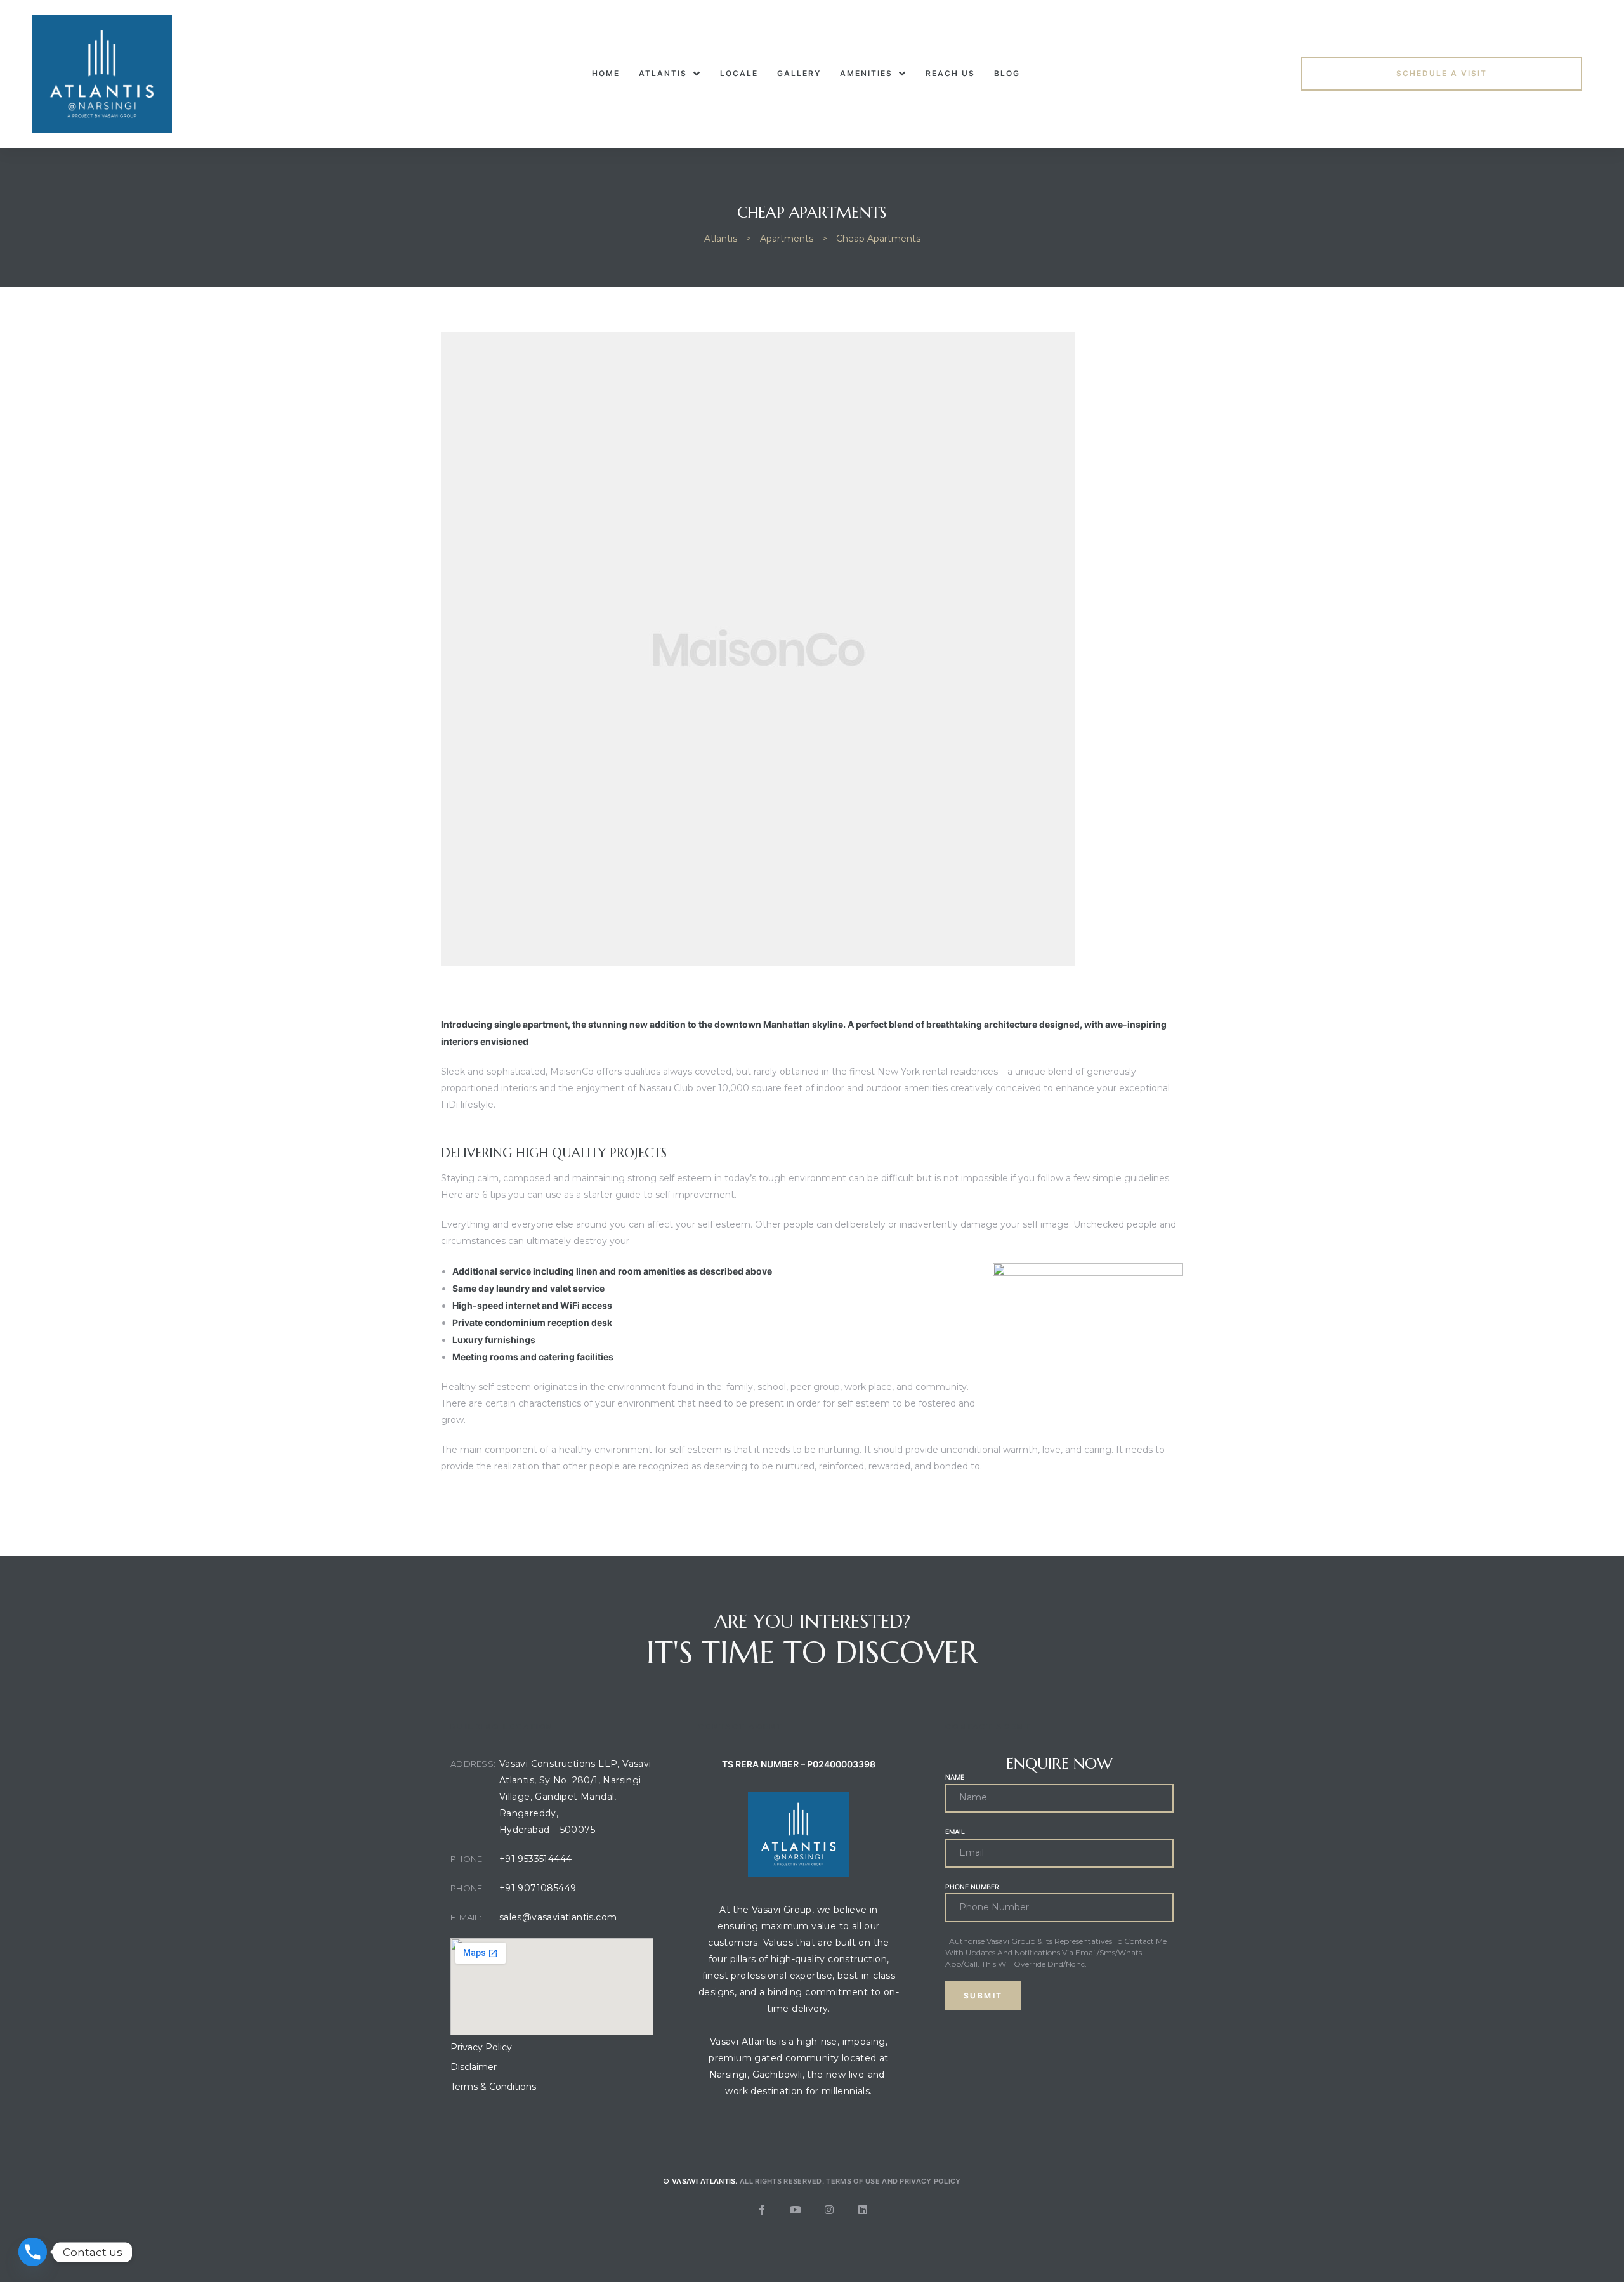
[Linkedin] (863, 2210)
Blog (1007, 73)
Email (955, 1832)
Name (955, 1777)
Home (606, 73)
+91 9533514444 (536, 1859)
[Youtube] (796, 2210)
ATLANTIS (663, 73)
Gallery (799, 73)
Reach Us (950, 73)
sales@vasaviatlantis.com (558, 1917)
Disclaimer (474, 2067)
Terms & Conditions (493, 2087)
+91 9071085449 (538, 1888)
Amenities (866, 73)
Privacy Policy (481, 2047)
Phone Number (972, 1887)
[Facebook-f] (762, 2210)
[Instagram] (829, 2210)
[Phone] (33, 2252)
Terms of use (853, 2181)
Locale (739, 73)
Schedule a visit (1442, 73)
